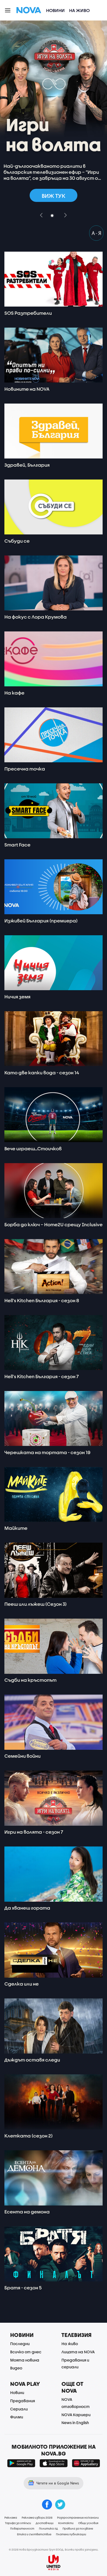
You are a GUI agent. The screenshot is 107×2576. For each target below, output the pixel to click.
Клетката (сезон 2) (29, 2136)
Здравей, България (27, 465)
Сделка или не (22, 1984)
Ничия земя (17, 997)
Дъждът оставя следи (32, 2060)
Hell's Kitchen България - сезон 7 (42, 1376)
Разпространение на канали (78, 2518)
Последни (20, 2344)
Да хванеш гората (27, 1908)
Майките (16, 1528)
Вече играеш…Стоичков (33, 1149)
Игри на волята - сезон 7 (34, 1832)
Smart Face (17, 845)
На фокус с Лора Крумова (36, 617)
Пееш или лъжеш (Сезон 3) (36, 1604)
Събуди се (17, 541)
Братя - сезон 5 (23, 2288)
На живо (79, 10)
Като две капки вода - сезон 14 (42, 1073)
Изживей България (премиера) (41, 921)
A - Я (96, 233)
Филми (17, 2417)
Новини (55, 10)
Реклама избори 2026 (37, 2518)
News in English (75, 2423)
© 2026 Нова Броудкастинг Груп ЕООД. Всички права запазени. (54, 2549)
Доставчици (45, 2523)
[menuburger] (8, 10)
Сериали (19, 2409)
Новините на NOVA (27, 389)
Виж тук (54, 196)
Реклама (11, 2518)
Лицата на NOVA (78, 2352)
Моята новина (25, 2360)
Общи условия (88, 2523)
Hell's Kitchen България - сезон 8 (42, 1300)
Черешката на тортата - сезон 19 (47, 1452)
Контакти (66, 2523)
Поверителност (22, 2528)
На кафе (14, 693)
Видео (16, 2368)
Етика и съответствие (34, 2534)
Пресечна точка (25, 769)
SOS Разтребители (28, 313)
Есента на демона (27, 2212)
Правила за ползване (78, 2528)
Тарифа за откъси (18, 2523)
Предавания (22, 2401)
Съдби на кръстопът (30, 1680)
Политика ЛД (48, 2528)
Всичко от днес (26, 2352)
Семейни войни (22, 1756)
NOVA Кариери (76, 2415)
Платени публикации (71, 2534)
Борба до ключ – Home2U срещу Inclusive (54, 1224)
